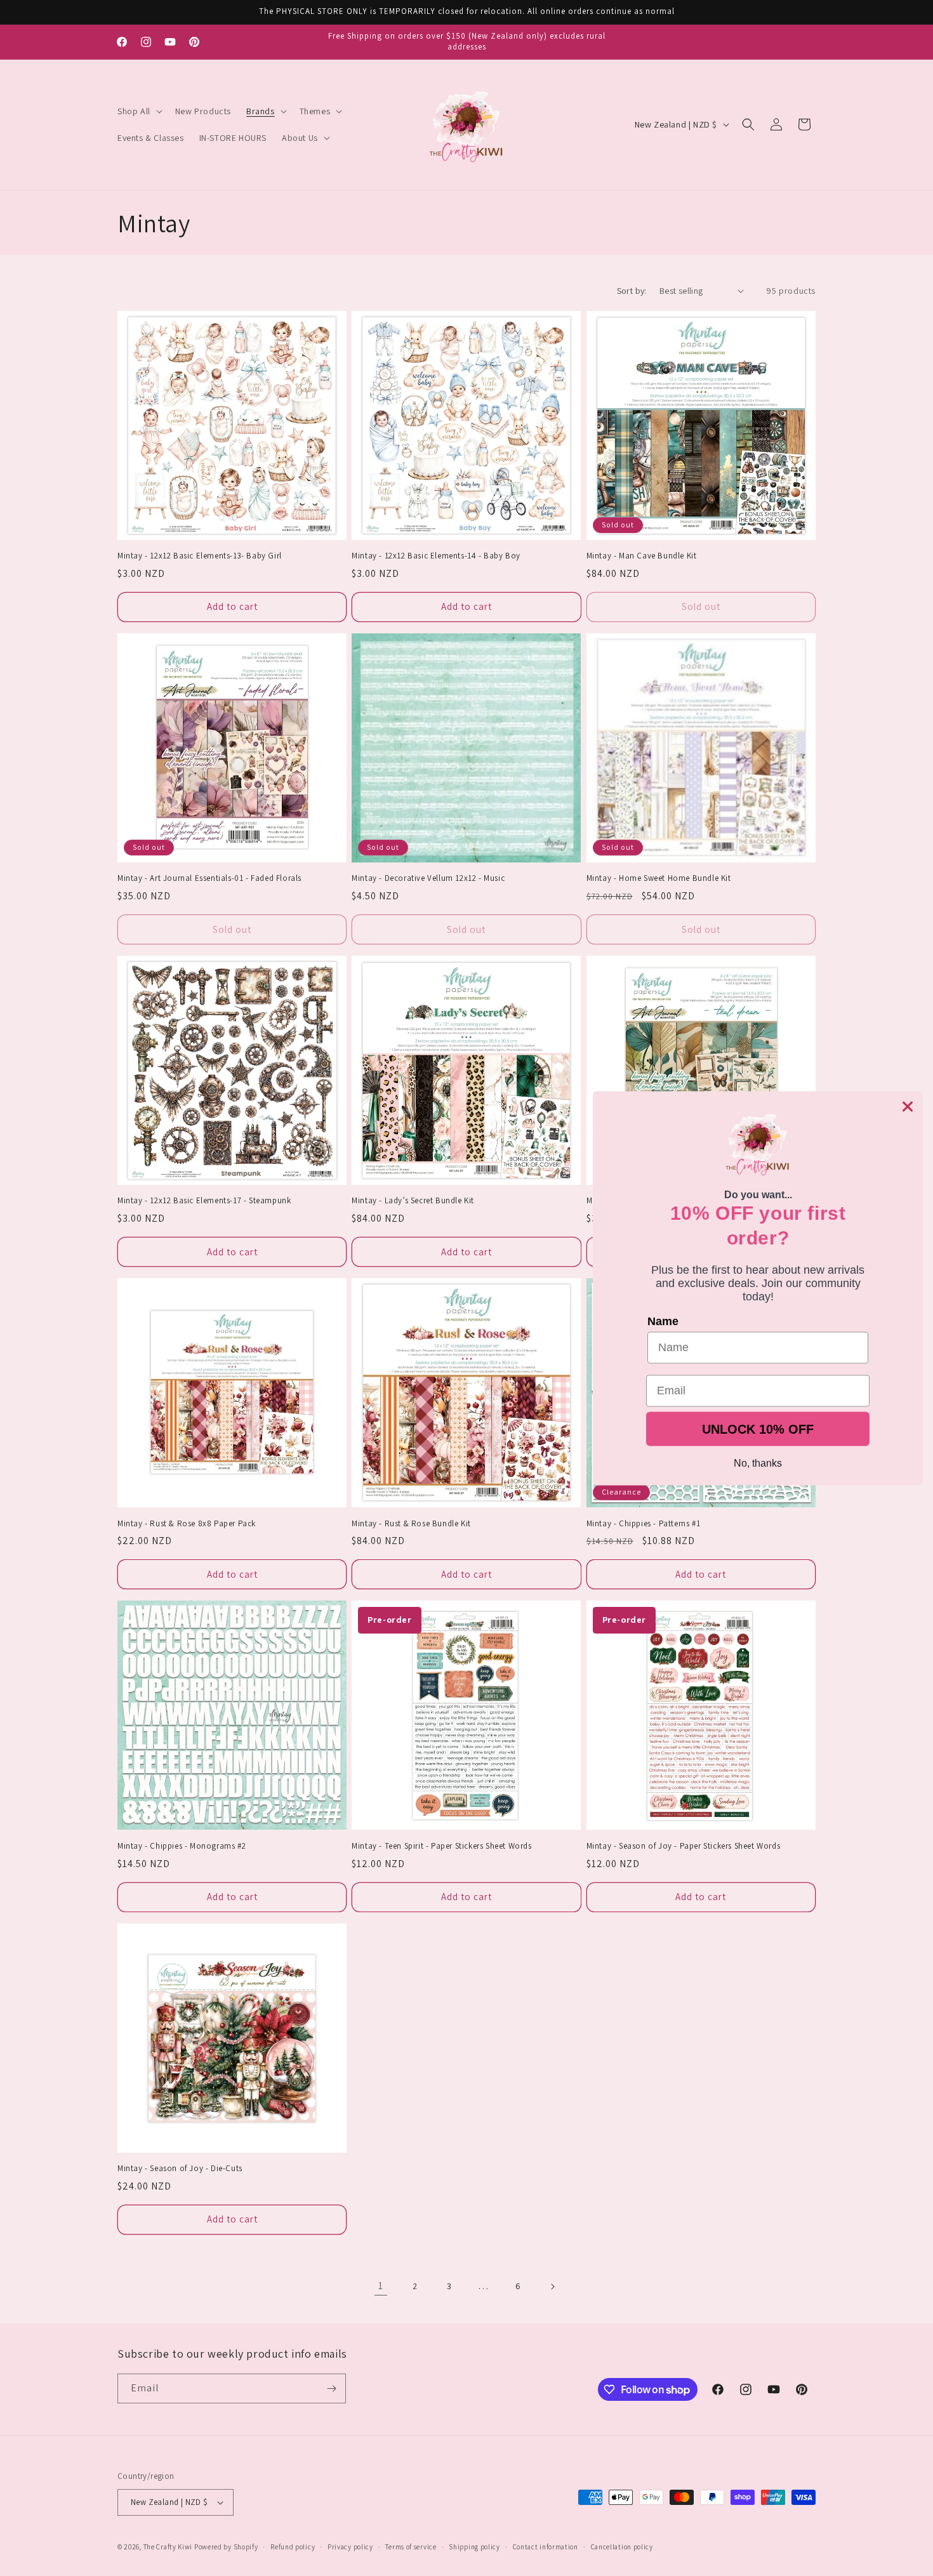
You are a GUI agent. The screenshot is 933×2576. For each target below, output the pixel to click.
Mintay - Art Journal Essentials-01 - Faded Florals (209, 878)
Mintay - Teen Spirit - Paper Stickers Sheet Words (441, 1846)
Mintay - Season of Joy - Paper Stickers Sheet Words (684, 1846)
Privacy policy (350, 2547)
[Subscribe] (331, 2388)
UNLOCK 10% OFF (758, 1429)
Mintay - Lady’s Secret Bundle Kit (413, 1201)
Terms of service (411, 2547)
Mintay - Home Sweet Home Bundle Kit (659, 878)
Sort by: (632, 291)
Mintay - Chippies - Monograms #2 (182, 1846)
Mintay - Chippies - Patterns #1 (644, 1524)
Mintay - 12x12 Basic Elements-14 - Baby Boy (436, 556)
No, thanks (758, 1463)
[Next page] (552, 2287)
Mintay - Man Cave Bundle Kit (642, 556)
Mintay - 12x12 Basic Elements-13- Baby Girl (200, 556)
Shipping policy (474, 2547)
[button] (139, 111)
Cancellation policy (622, 2547)
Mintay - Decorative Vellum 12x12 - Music (428, 878)
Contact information (546, 2547)
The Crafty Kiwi (168, 2547)
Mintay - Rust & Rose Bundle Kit (411, 1524)
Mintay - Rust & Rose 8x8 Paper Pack (187, 1524)
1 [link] (381, 2286)
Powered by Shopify (226, 2547)
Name (663, 1321)
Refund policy (293, 2547)
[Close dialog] (908, 1106)
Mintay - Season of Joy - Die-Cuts (180, 2169)
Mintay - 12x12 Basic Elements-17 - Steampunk (204, 1201)
